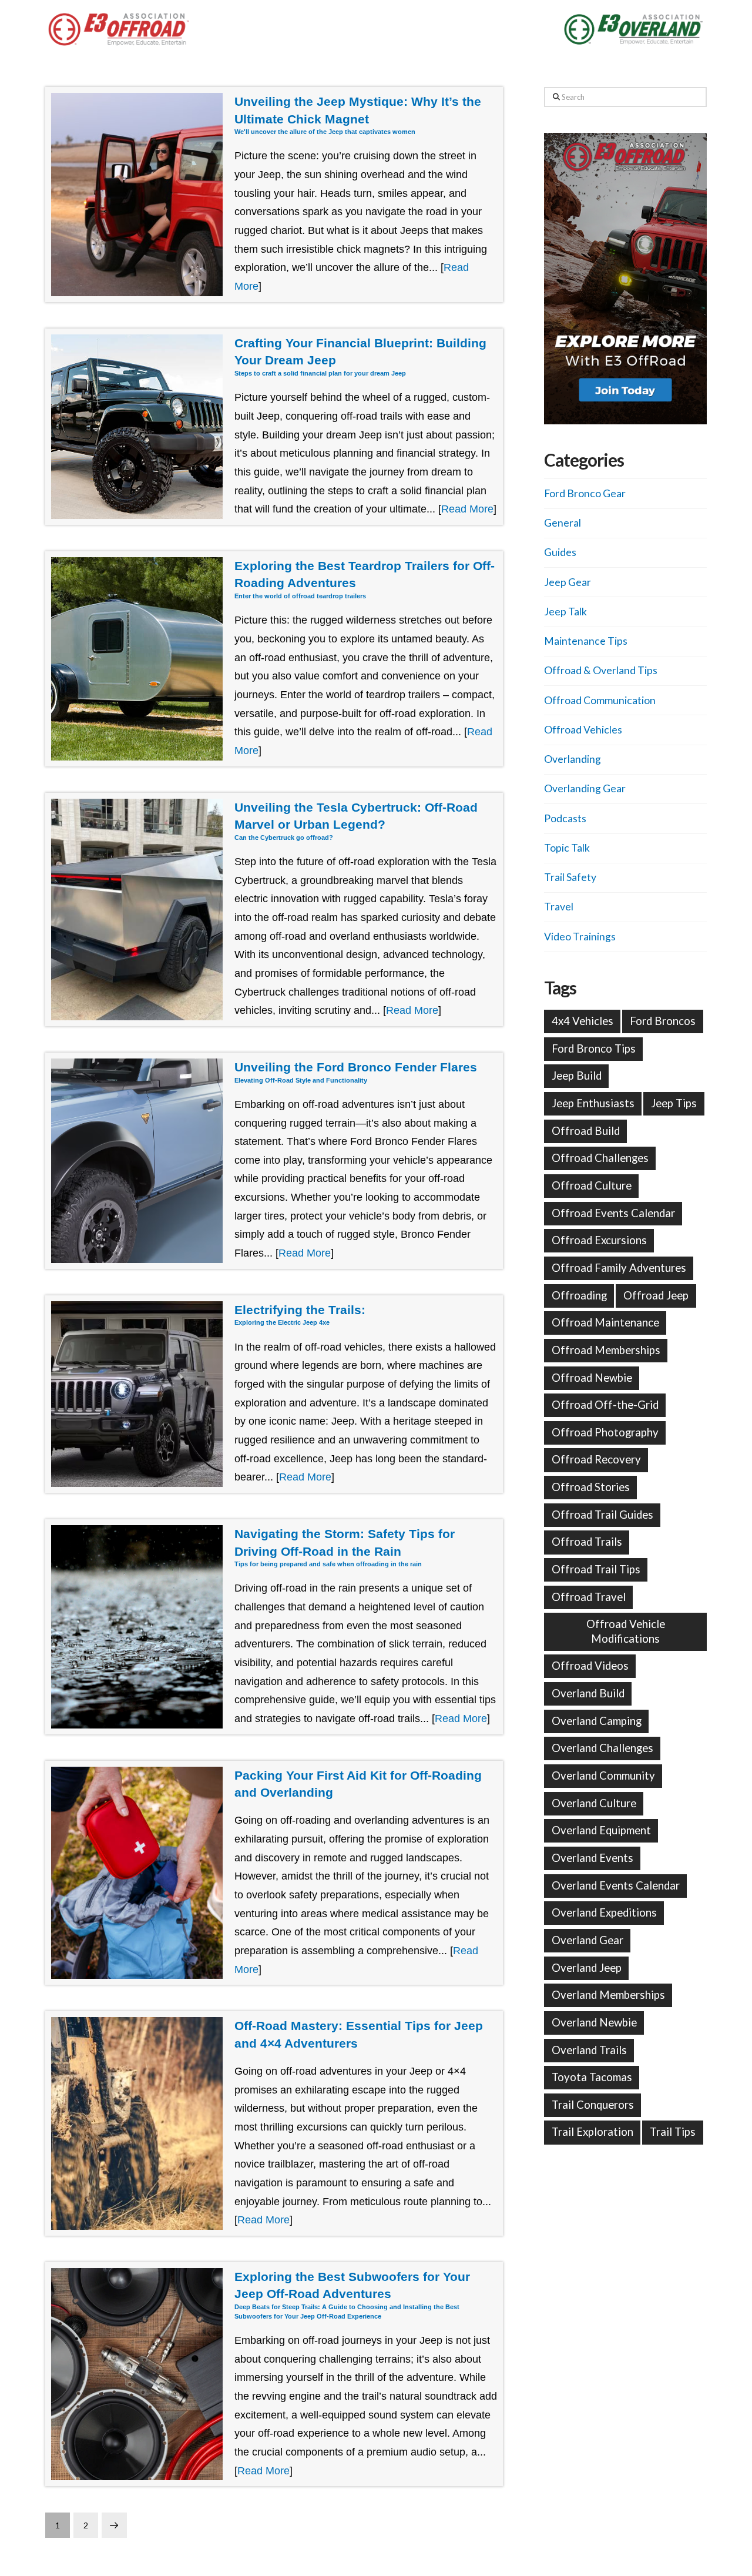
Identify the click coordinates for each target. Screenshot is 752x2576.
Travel (559, 907)
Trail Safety (570, 877)
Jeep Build (577, 1076)
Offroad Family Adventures (619, 1268)
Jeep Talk (565, 612)
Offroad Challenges (600, 1158)
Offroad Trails (587, 1542)
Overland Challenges (602, 1748)
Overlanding (573, 759)
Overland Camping (597, 1721)
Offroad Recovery (596, 1459)
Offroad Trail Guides (602, 1515)
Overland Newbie (594, 2022)
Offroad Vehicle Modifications (626, 1631)
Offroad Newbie (592, 1378)
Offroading (579, 1295)
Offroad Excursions (599, 1240)
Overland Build (588, 1693)
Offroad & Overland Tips (601, 670)
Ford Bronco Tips (594, 1049)
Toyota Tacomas (592, 2077)
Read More (467, 509)
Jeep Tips (674, 1103)
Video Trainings (580, 937)
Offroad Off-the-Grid (605, 1405)
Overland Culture (594, 1803)
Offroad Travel (589, 1597)
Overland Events (592, 1858)
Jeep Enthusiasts (593, 1103)
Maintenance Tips (586, 641)
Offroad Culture (592, 1185)
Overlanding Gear (585, 788)
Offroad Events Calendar (613, 1213)
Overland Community (603, 1776)
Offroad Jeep (656, 1295)
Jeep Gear (568, 582)
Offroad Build (586, 1131)
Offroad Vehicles (583, 730)
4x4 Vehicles (583, 1021)
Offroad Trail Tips (596, 1569)
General (563, 523)
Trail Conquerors (593, 2105)
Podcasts (565, 818)
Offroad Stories (591, 1487)
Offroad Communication (600, 700)
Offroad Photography (605, 1432)
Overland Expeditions (604, 1912)
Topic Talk (567, 848)
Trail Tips (673, 2132)
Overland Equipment (601, 1830)
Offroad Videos (590, 1666)
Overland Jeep (587, 1968)
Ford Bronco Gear (585, 493)
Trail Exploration (592, 2132)
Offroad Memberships (606, 1350)
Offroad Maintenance (605, 1322)
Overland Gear (587, 1940)
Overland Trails (589, 2050)
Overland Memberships (608, 1995)
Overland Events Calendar (616, 1885)
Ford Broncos (663, 1021)
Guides (560, 552)
